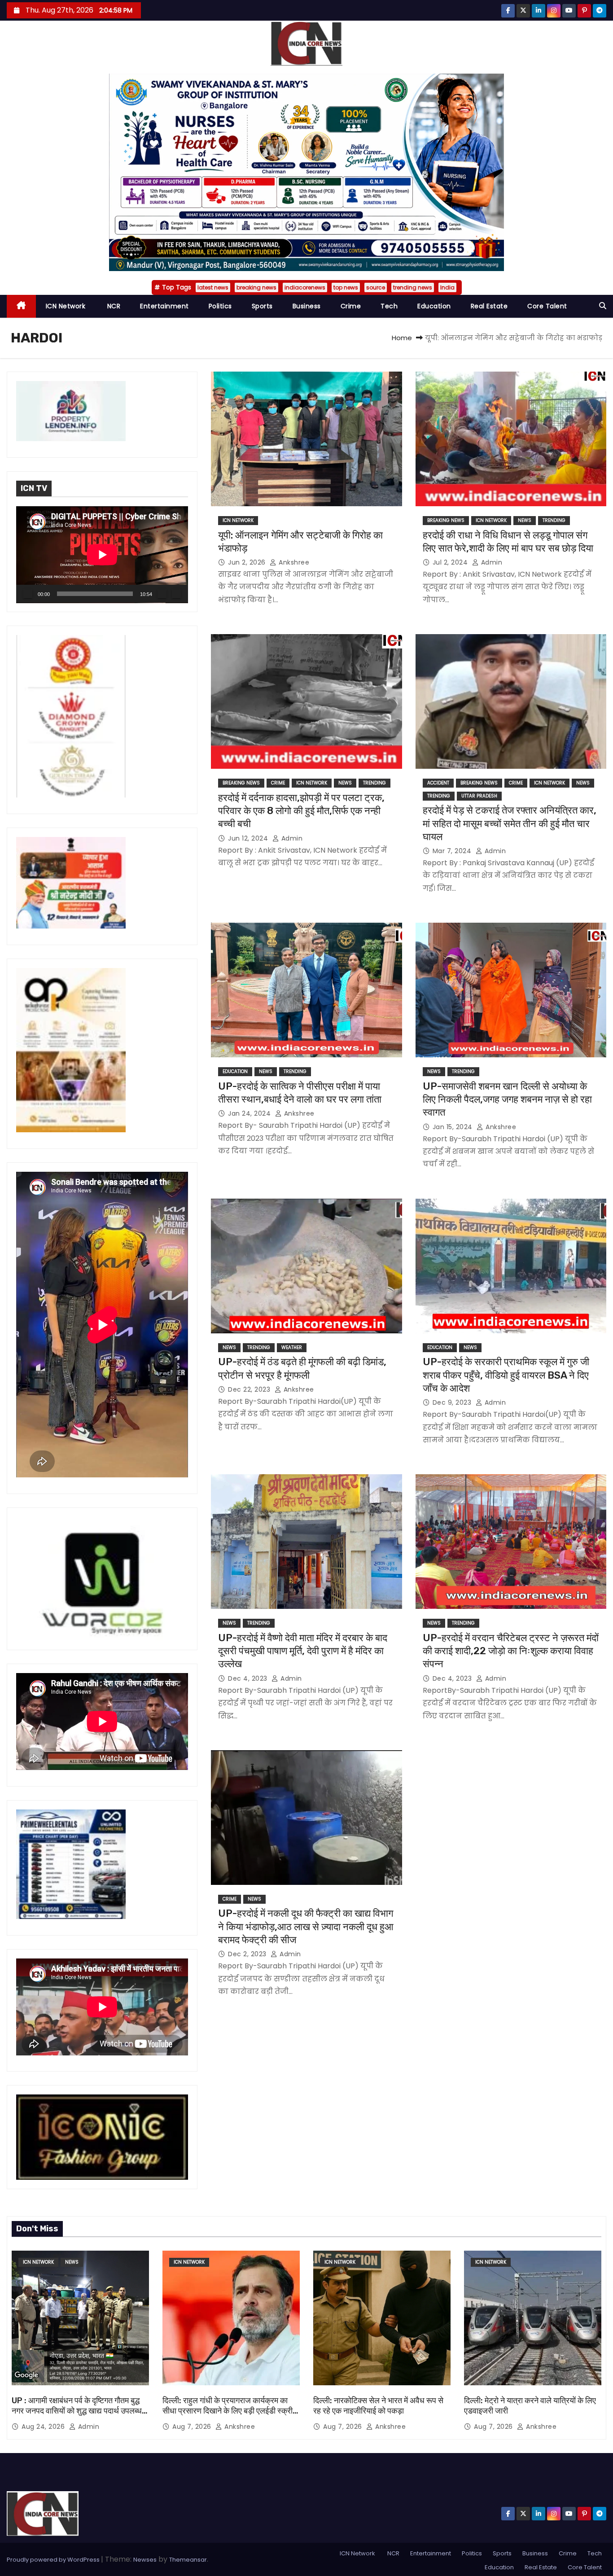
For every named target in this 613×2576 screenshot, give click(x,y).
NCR (113, 306)
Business (307, 306)
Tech (389, 306)
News (525, 520)
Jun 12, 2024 (249, 838)
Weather (292, 1347)
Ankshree (293, 562)
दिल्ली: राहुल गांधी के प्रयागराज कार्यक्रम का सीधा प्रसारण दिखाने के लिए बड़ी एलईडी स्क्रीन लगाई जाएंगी (230, 2411)
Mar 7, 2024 (453, 851)
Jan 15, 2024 (454, 1127)
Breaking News (446, 520)
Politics (220, 306)
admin (490, 562)
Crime (351, 306)
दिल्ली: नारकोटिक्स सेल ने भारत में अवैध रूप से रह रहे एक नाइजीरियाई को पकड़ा (378, 2406)
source (376, 287)
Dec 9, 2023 (453, 1402)
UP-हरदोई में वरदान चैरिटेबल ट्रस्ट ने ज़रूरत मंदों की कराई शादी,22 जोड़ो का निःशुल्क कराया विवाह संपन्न (511, 1651)
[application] (102, 555)
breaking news (256, 287)
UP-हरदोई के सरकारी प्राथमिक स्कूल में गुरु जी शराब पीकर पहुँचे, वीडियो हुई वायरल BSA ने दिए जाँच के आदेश (506, 1375)
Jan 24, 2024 (250, 1113)
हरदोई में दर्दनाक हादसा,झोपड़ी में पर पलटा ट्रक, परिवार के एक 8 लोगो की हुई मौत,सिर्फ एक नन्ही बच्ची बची (301, 811)
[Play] (28, 594)
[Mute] (162, 594)
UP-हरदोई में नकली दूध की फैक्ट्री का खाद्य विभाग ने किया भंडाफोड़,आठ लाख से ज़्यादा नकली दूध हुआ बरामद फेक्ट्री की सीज (306, 1927)
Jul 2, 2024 (451, 562)
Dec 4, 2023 (249, 1678)
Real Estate (489, 306)
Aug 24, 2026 (44, 2427)
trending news (413, 287)
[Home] (21, 306)
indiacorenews (305, 287)
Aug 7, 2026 (193, 2427)
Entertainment (164, 306)
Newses (145, 2560)
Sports (262, 306)
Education (434, 306)
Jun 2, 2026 (248, 562)
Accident (438, 783)
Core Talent (547, 306)
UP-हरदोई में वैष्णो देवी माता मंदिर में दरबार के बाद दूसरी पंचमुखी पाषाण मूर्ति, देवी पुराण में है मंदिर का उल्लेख (303, 1651)
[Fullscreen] (176, 594)
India (447, 287)
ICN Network (66, 306)
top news (346, 287)
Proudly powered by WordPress (54, 2560)
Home (402, 338)
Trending (554, 520)
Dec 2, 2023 (248, 1954)
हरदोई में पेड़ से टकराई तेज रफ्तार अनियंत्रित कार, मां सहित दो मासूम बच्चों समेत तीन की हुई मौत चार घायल (510, 824)
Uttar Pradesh (479, 796)
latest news (213, 287)
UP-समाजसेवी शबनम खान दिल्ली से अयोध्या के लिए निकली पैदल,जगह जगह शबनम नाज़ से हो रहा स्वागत (507, 1100)
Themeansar (188, 2560)
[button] (603, 306)
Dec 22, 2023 (250, 1389)
